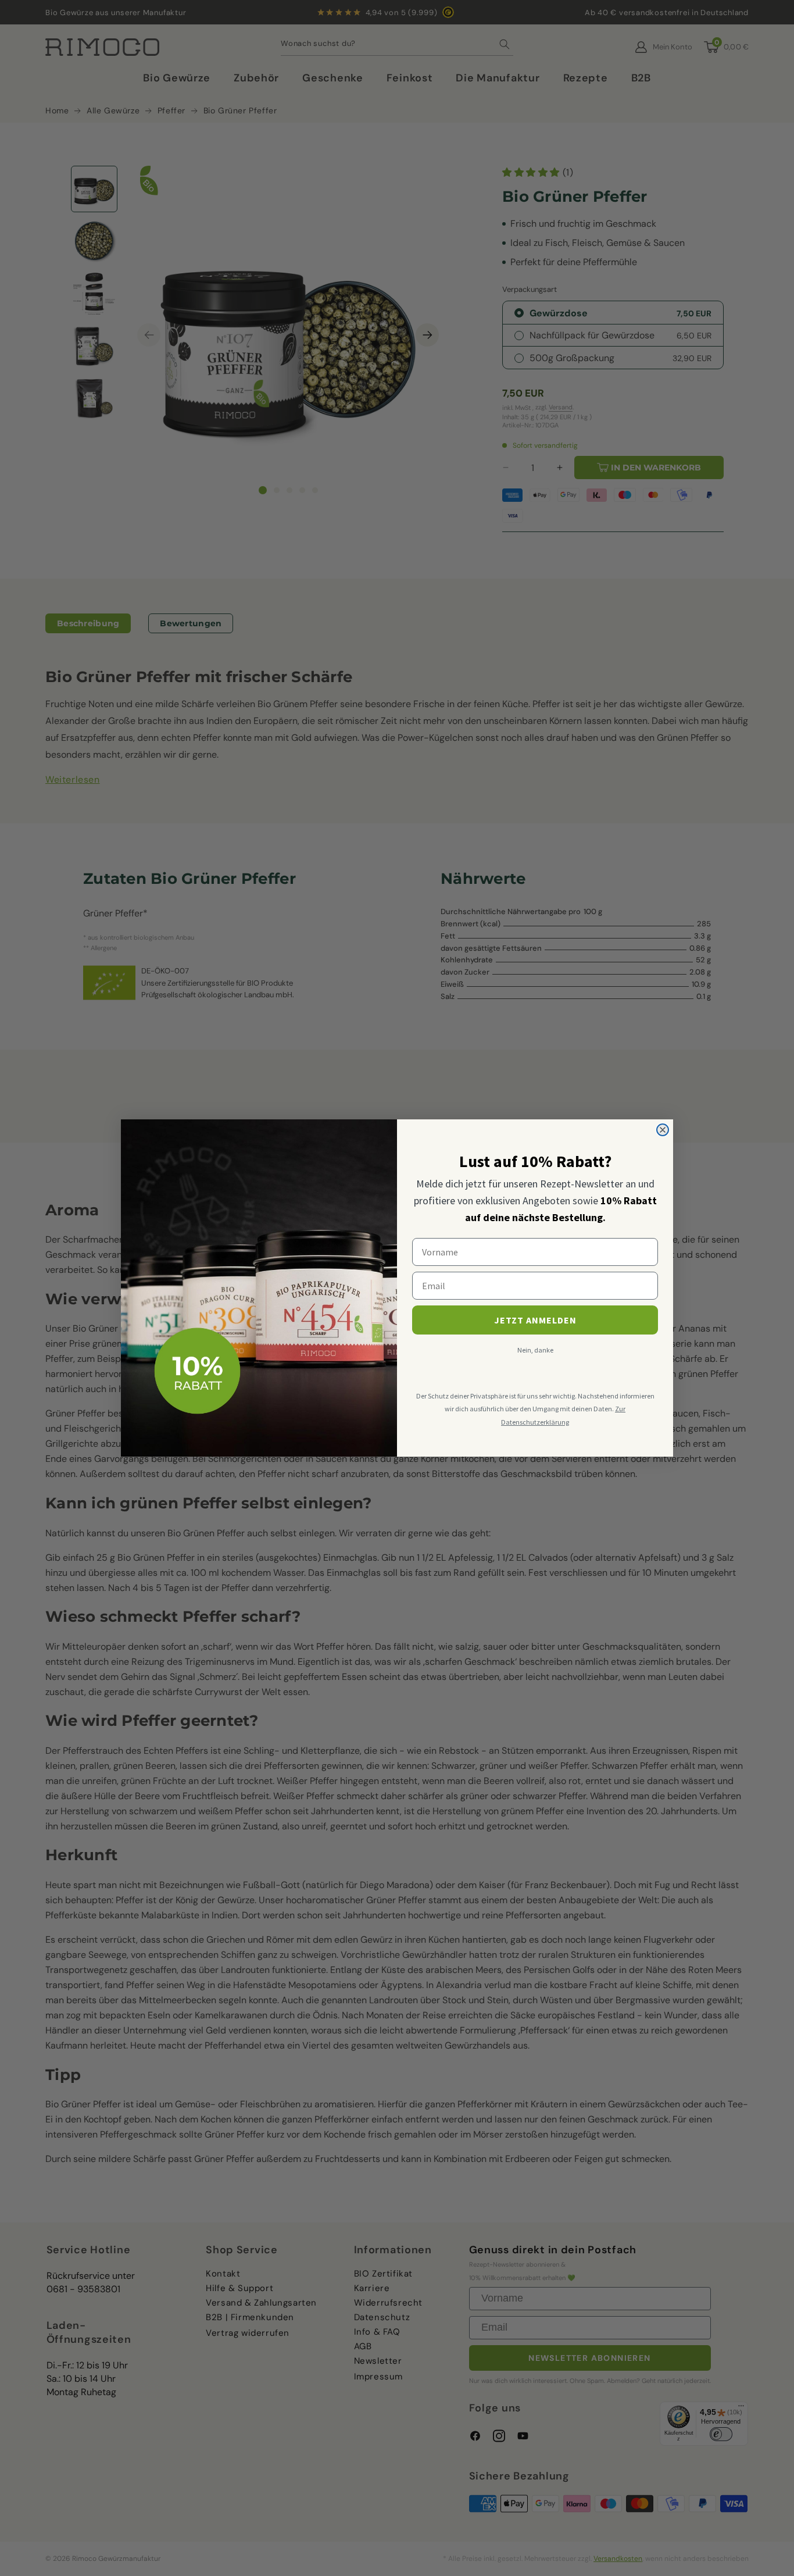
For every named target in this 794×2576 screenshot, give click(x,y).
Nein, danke (535, 1350)
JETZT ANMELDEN (535, 1320)
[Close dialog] (663, 1130)
